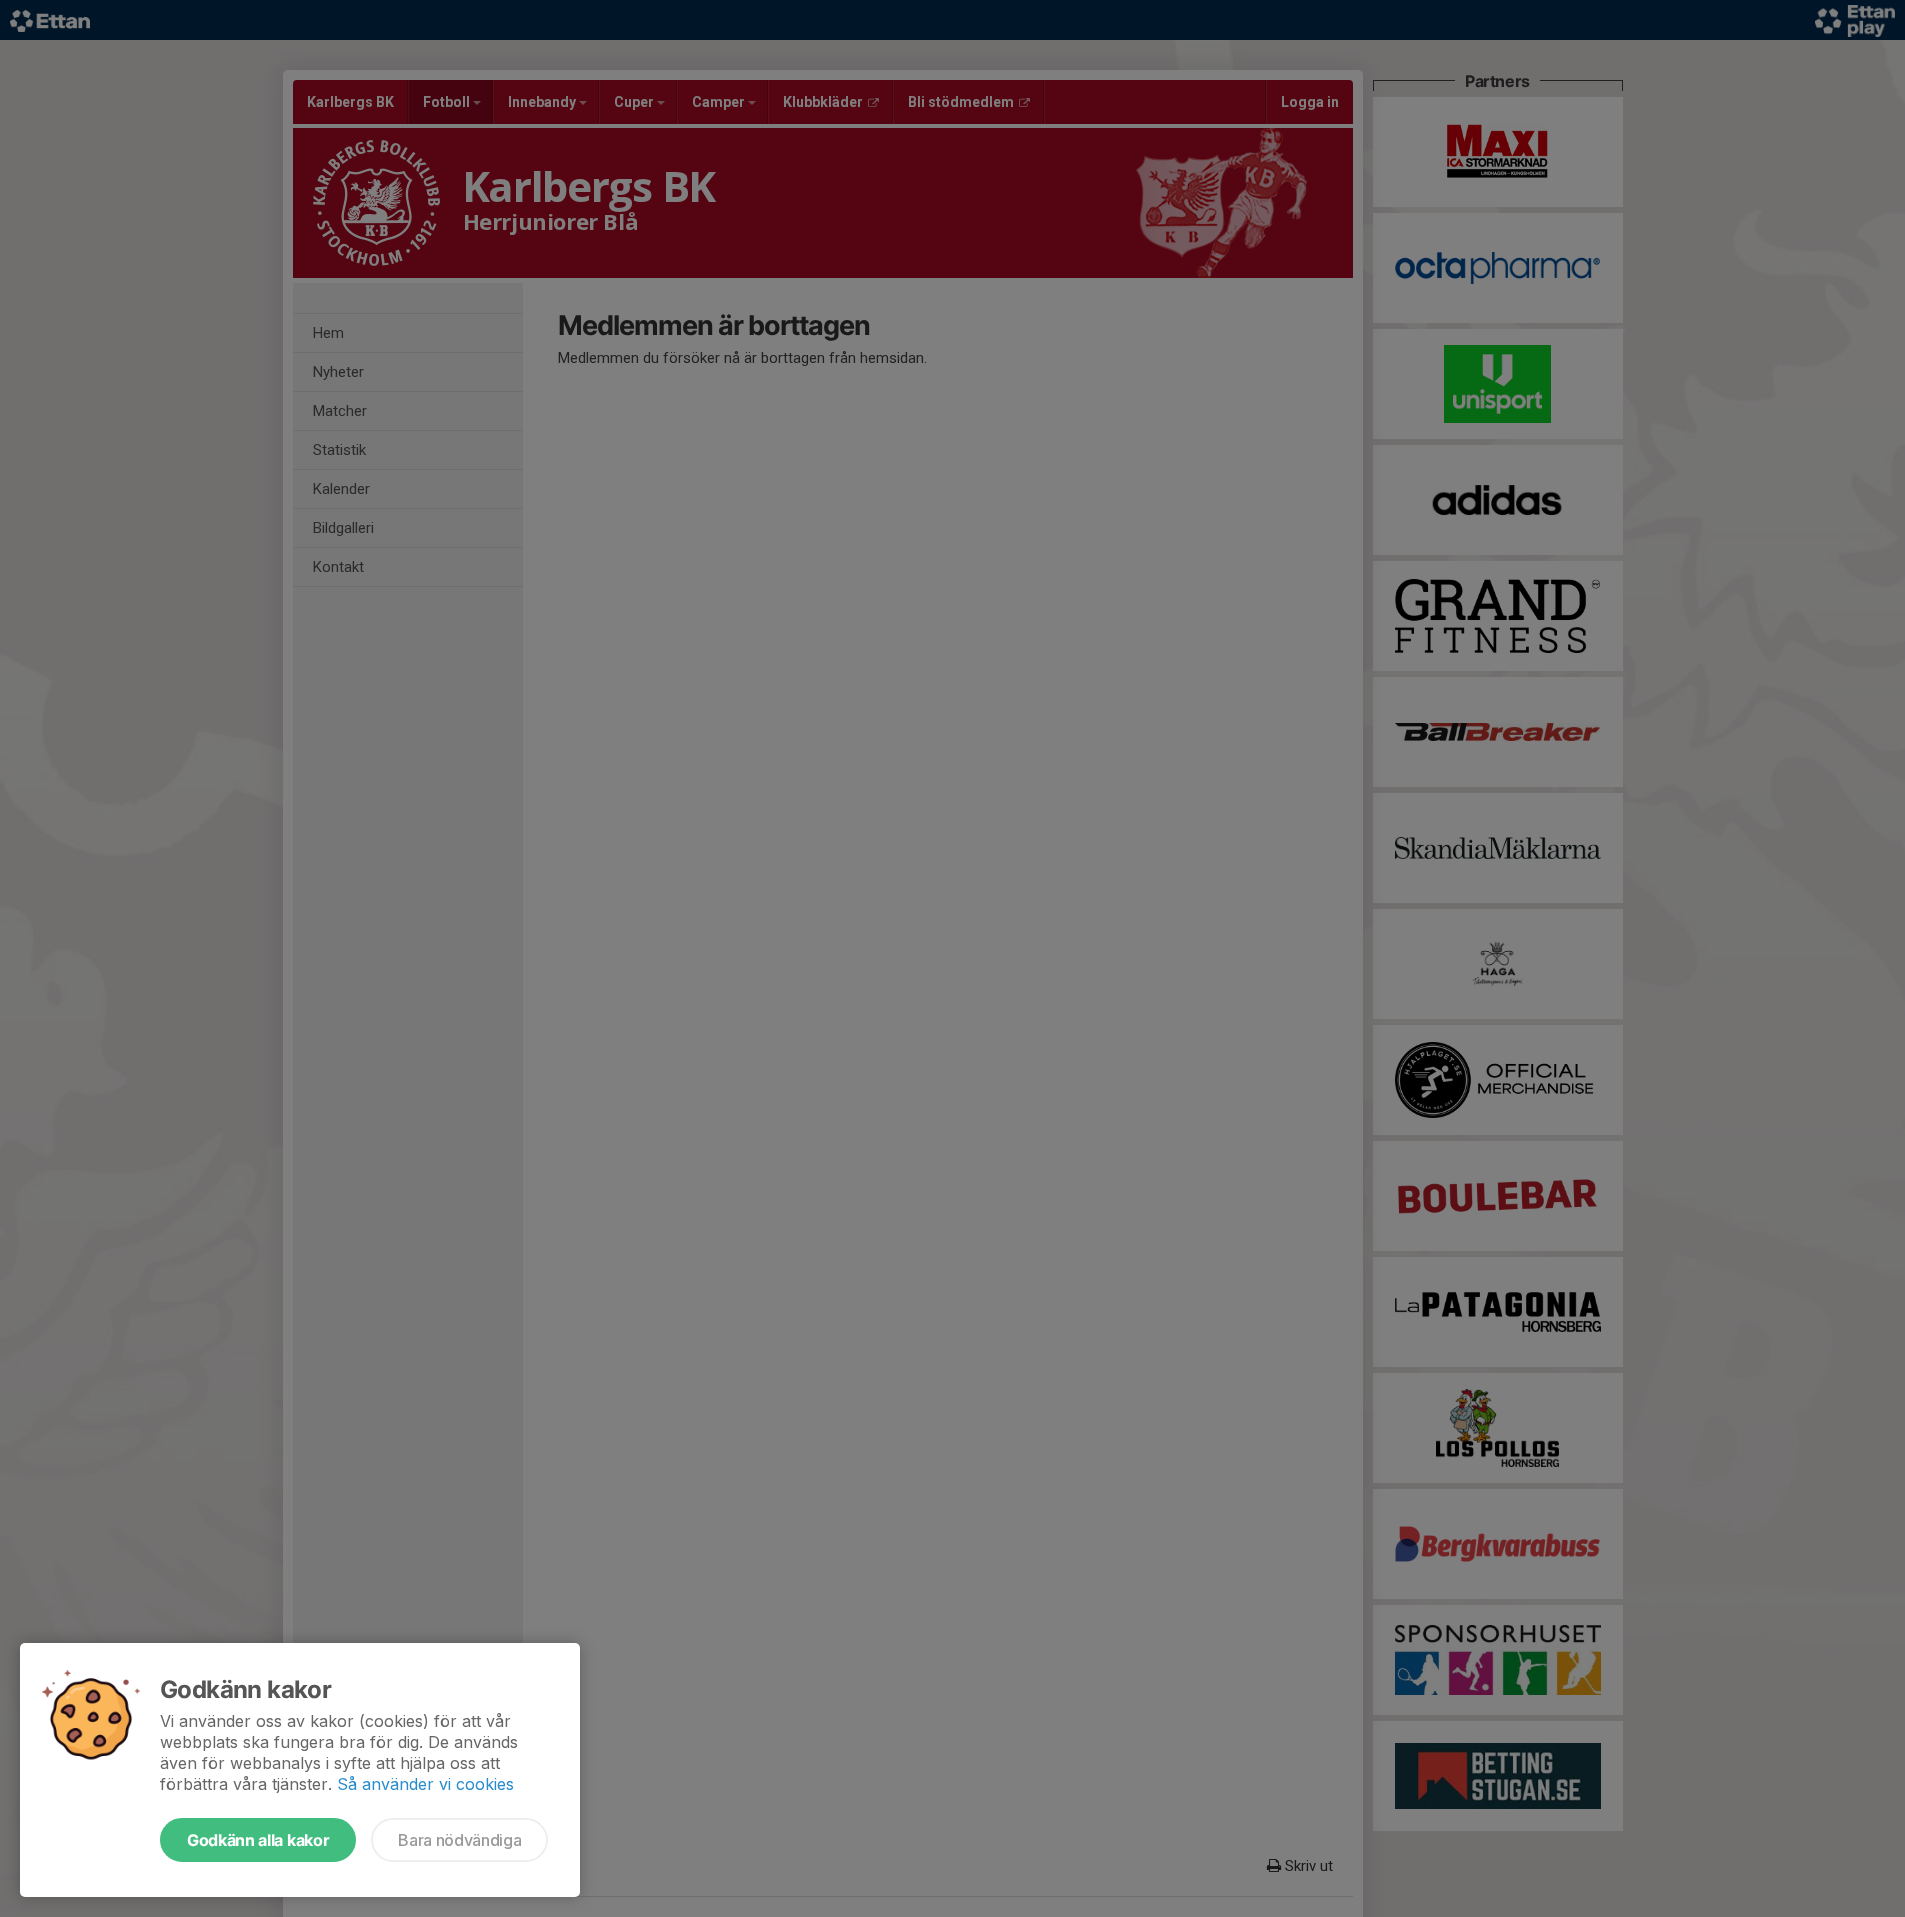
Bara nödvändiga (459, 1840)
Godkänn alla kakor (258, 1840)
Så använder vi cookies (425, 1784)
